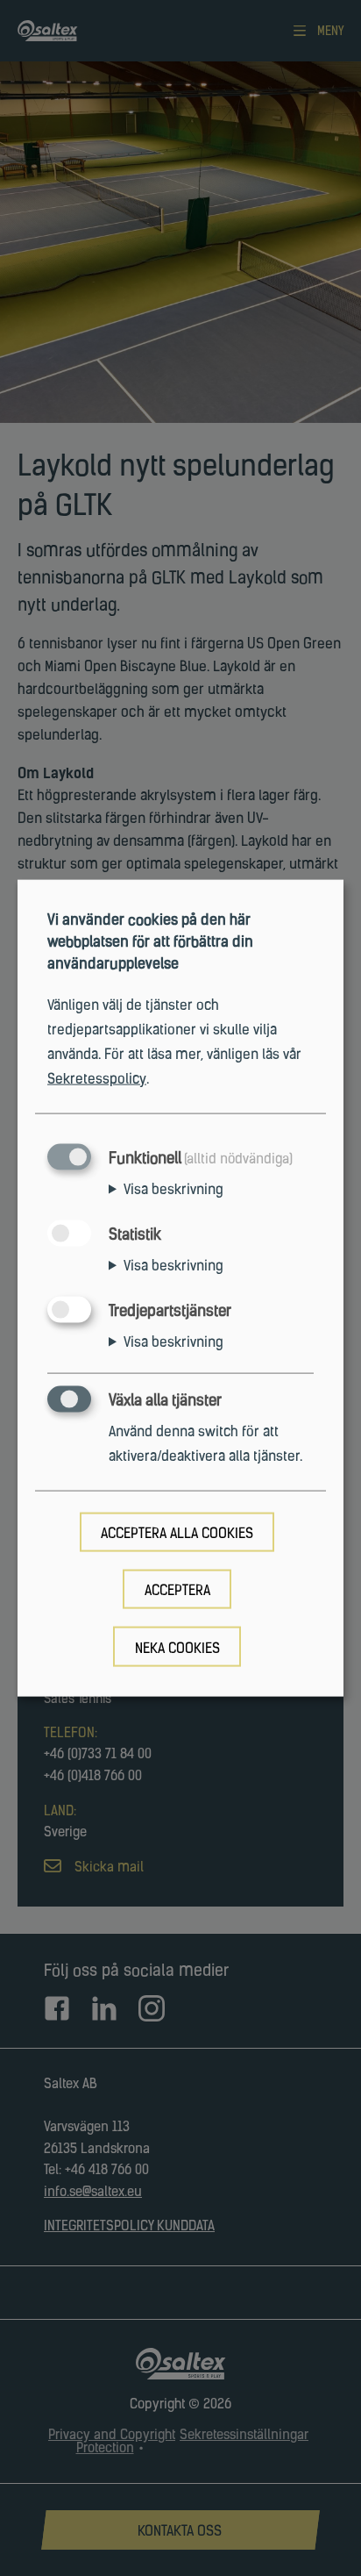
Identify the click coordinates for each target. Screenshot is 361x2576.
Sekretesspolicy (97, 1079)
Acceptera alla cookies (177, 1535)
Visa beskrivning (173, 1190)
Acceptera (177, 1592)
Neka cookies (177, 1649)
